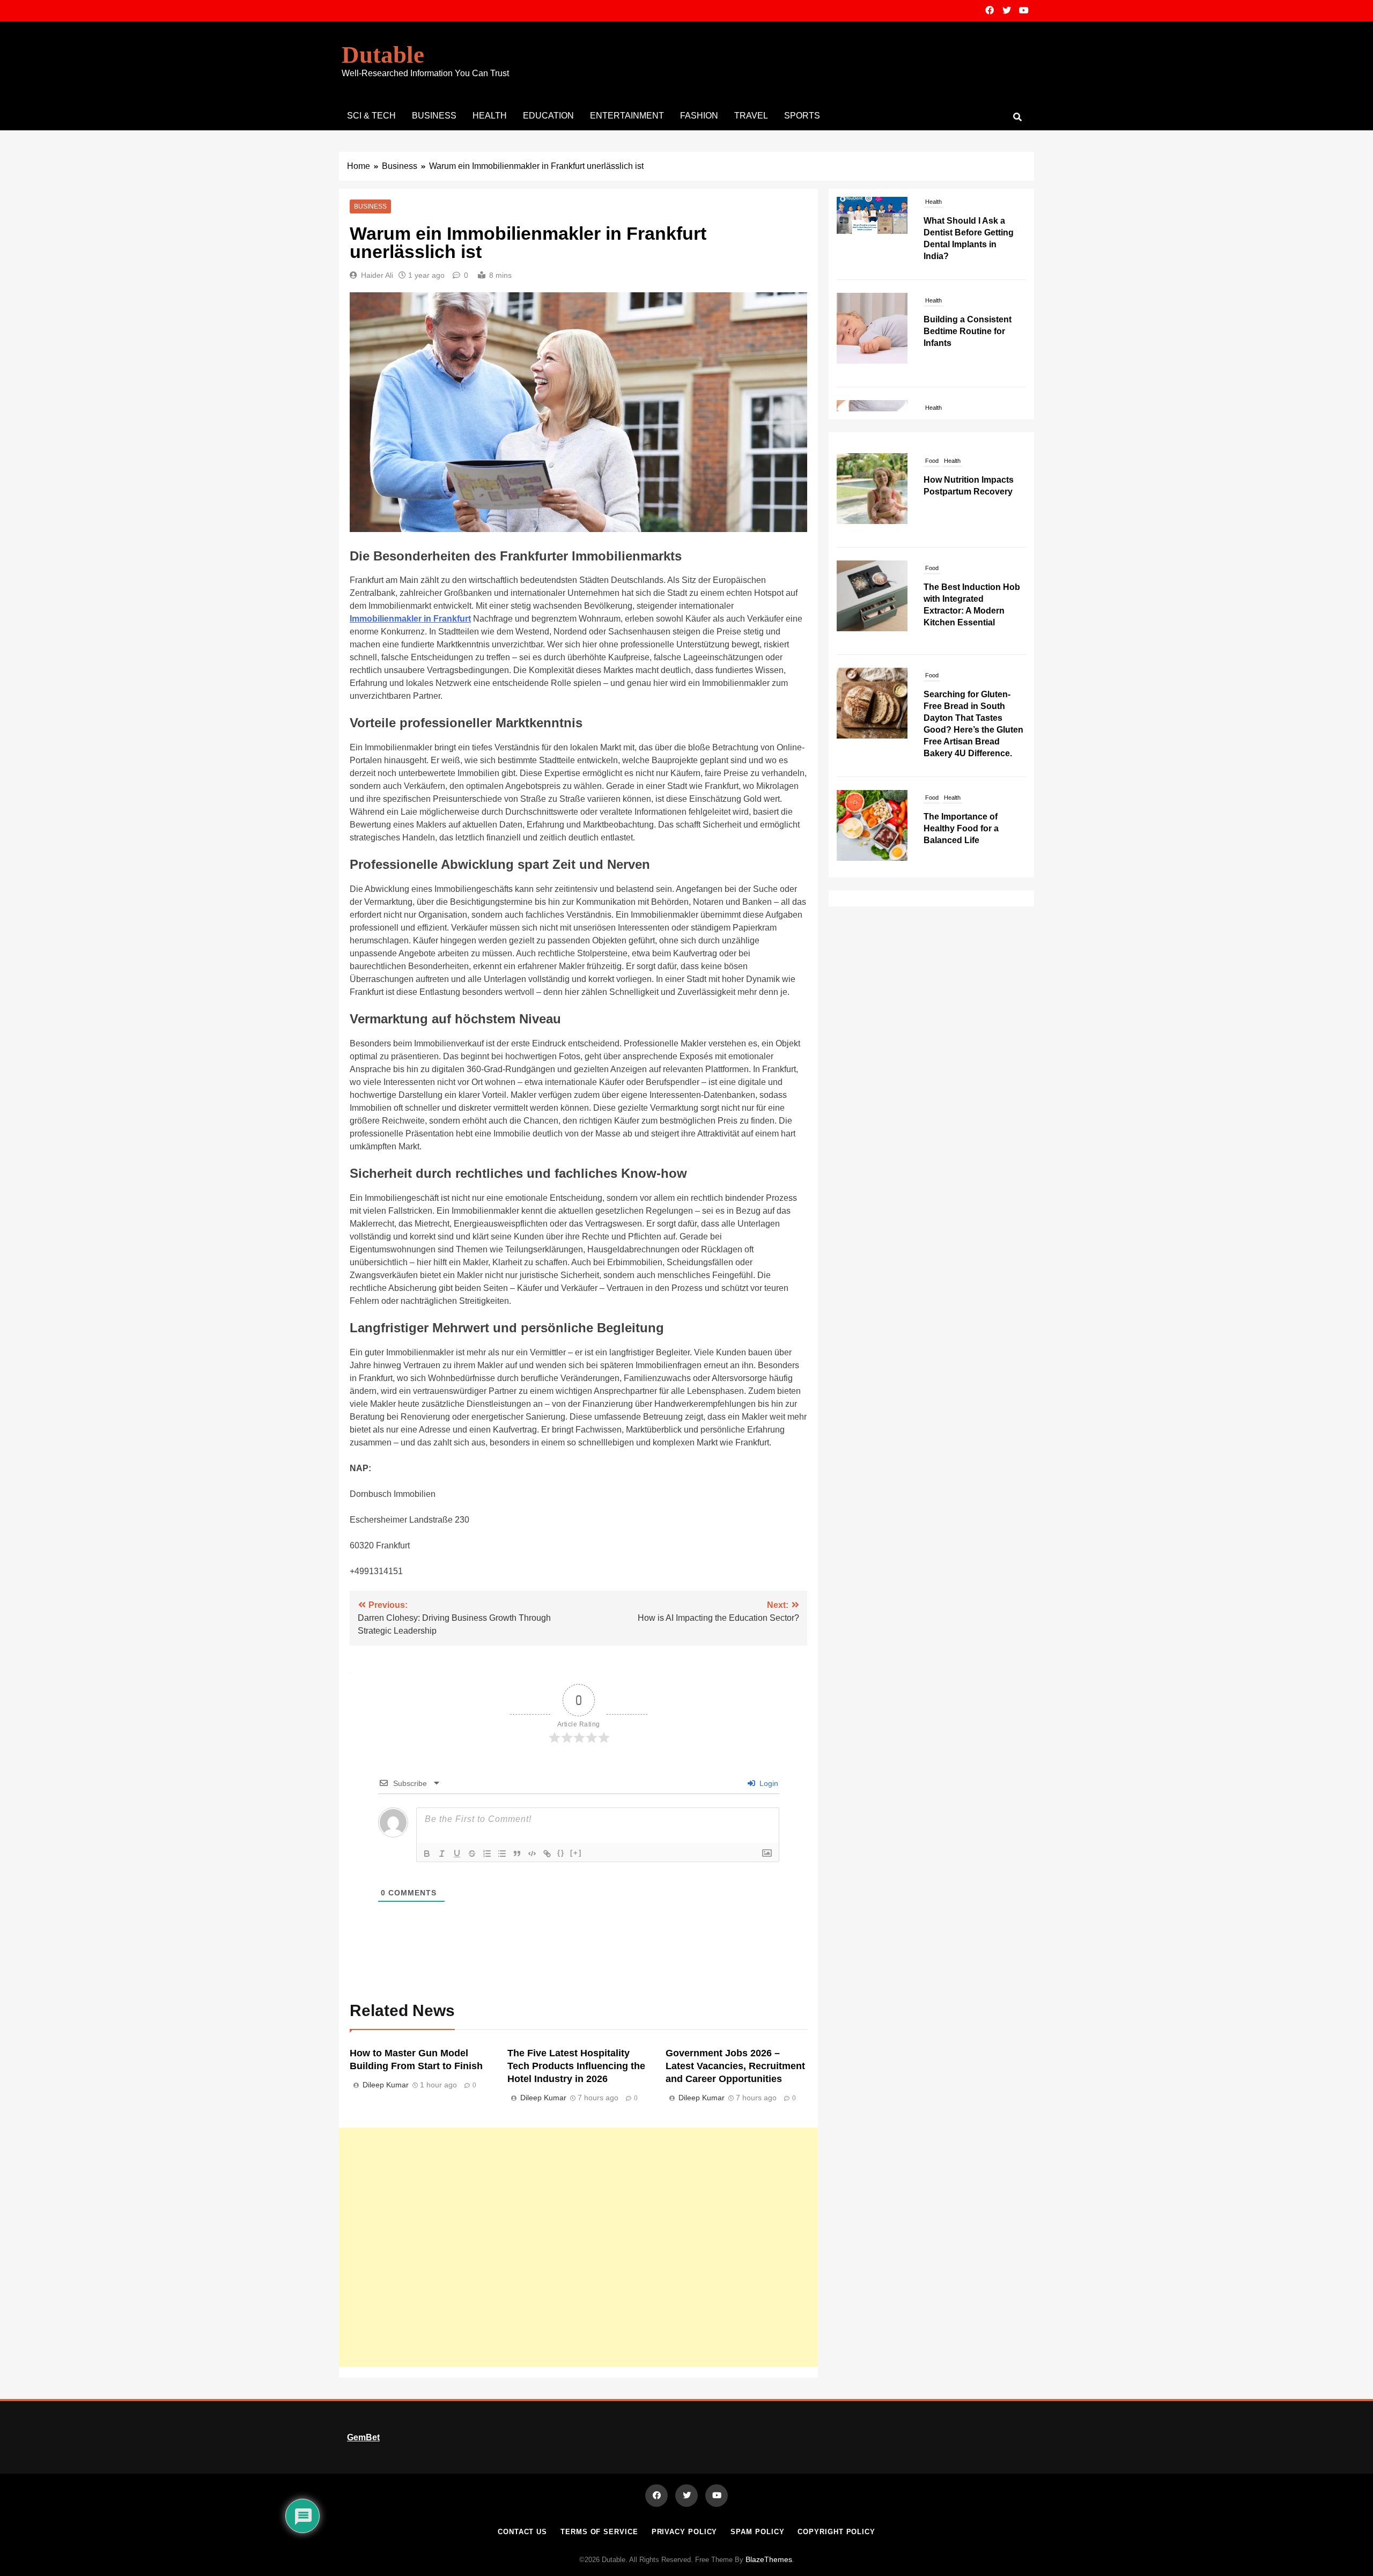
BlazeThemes (769, 2559)
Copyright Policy (836, 2532)
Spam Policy (757, 2532)
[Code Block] (532, 1854)
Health (490, 116)
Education (548, 116)
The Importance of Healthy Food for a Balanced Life (961, 828)
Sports (802, 116)
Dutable (383, 55)
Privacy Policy (685, 2532)
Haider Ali (377, 275)
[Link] (547, 1854)
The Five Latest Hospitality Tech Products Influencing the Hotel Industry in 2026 (576, 2066)
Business (434, 116)
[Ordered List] (487, 1854)
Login (768, 1783)
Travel (751, 116)
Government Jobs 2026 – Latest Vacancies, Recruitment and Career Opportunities (735, 2066)
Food (932, 461)
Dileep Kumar (386, 2085)
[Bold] (427, 1854)
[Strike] (472, 1854)
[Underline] (457, 1854)
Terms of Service (599, 2532)
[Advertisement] (578, 2247)
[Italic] (442, 1854)
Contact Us (522, 2532)
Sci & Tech (371, 116)
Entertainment (627, 116)
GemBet (363, 2437)
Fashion (699, 116)
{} (561, 1853)
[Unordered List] (502, 1854)
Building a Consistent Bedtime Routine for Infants (968, 248)
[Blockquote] (517, 1854)
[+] (576, 1853)
